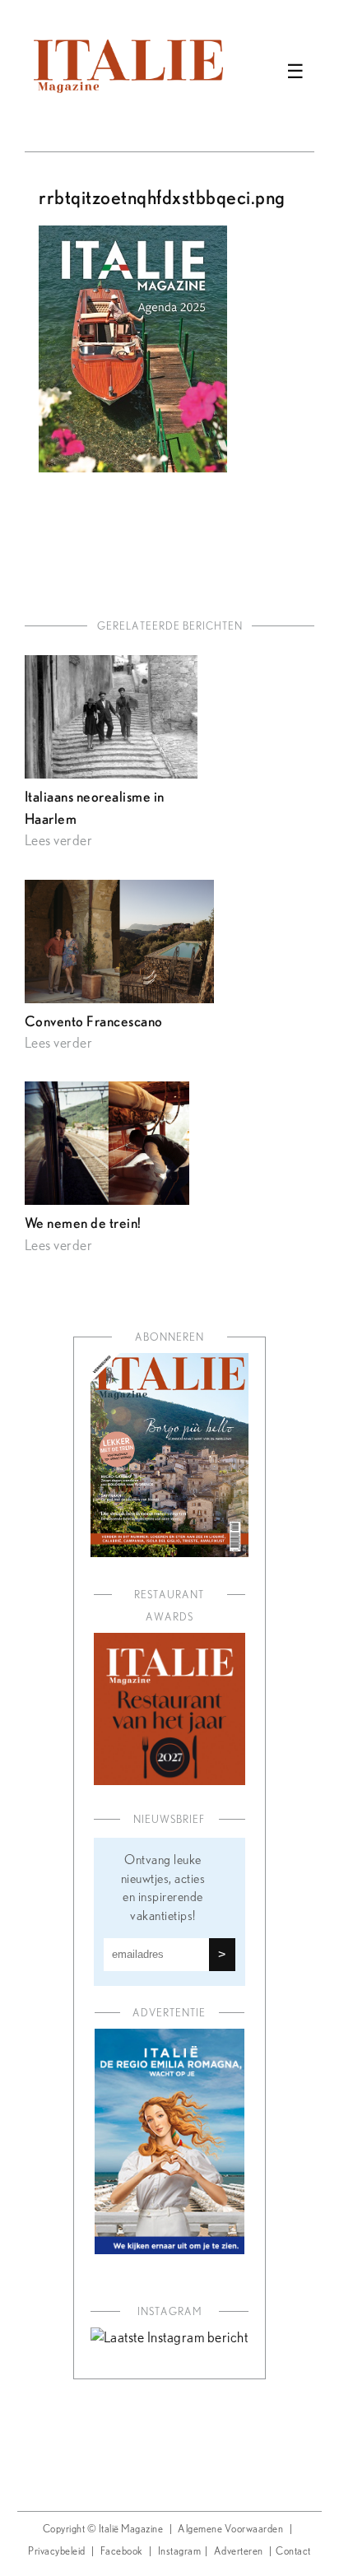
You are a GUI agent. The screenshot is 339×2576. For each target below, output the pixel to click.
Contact (293, 2552)
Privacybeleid (57, 2552)
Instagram (180, 2552)
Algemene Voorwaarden (230, 2530)
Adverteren (239, 2552)
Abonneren (169, 1338)
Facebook (122, 2552)
